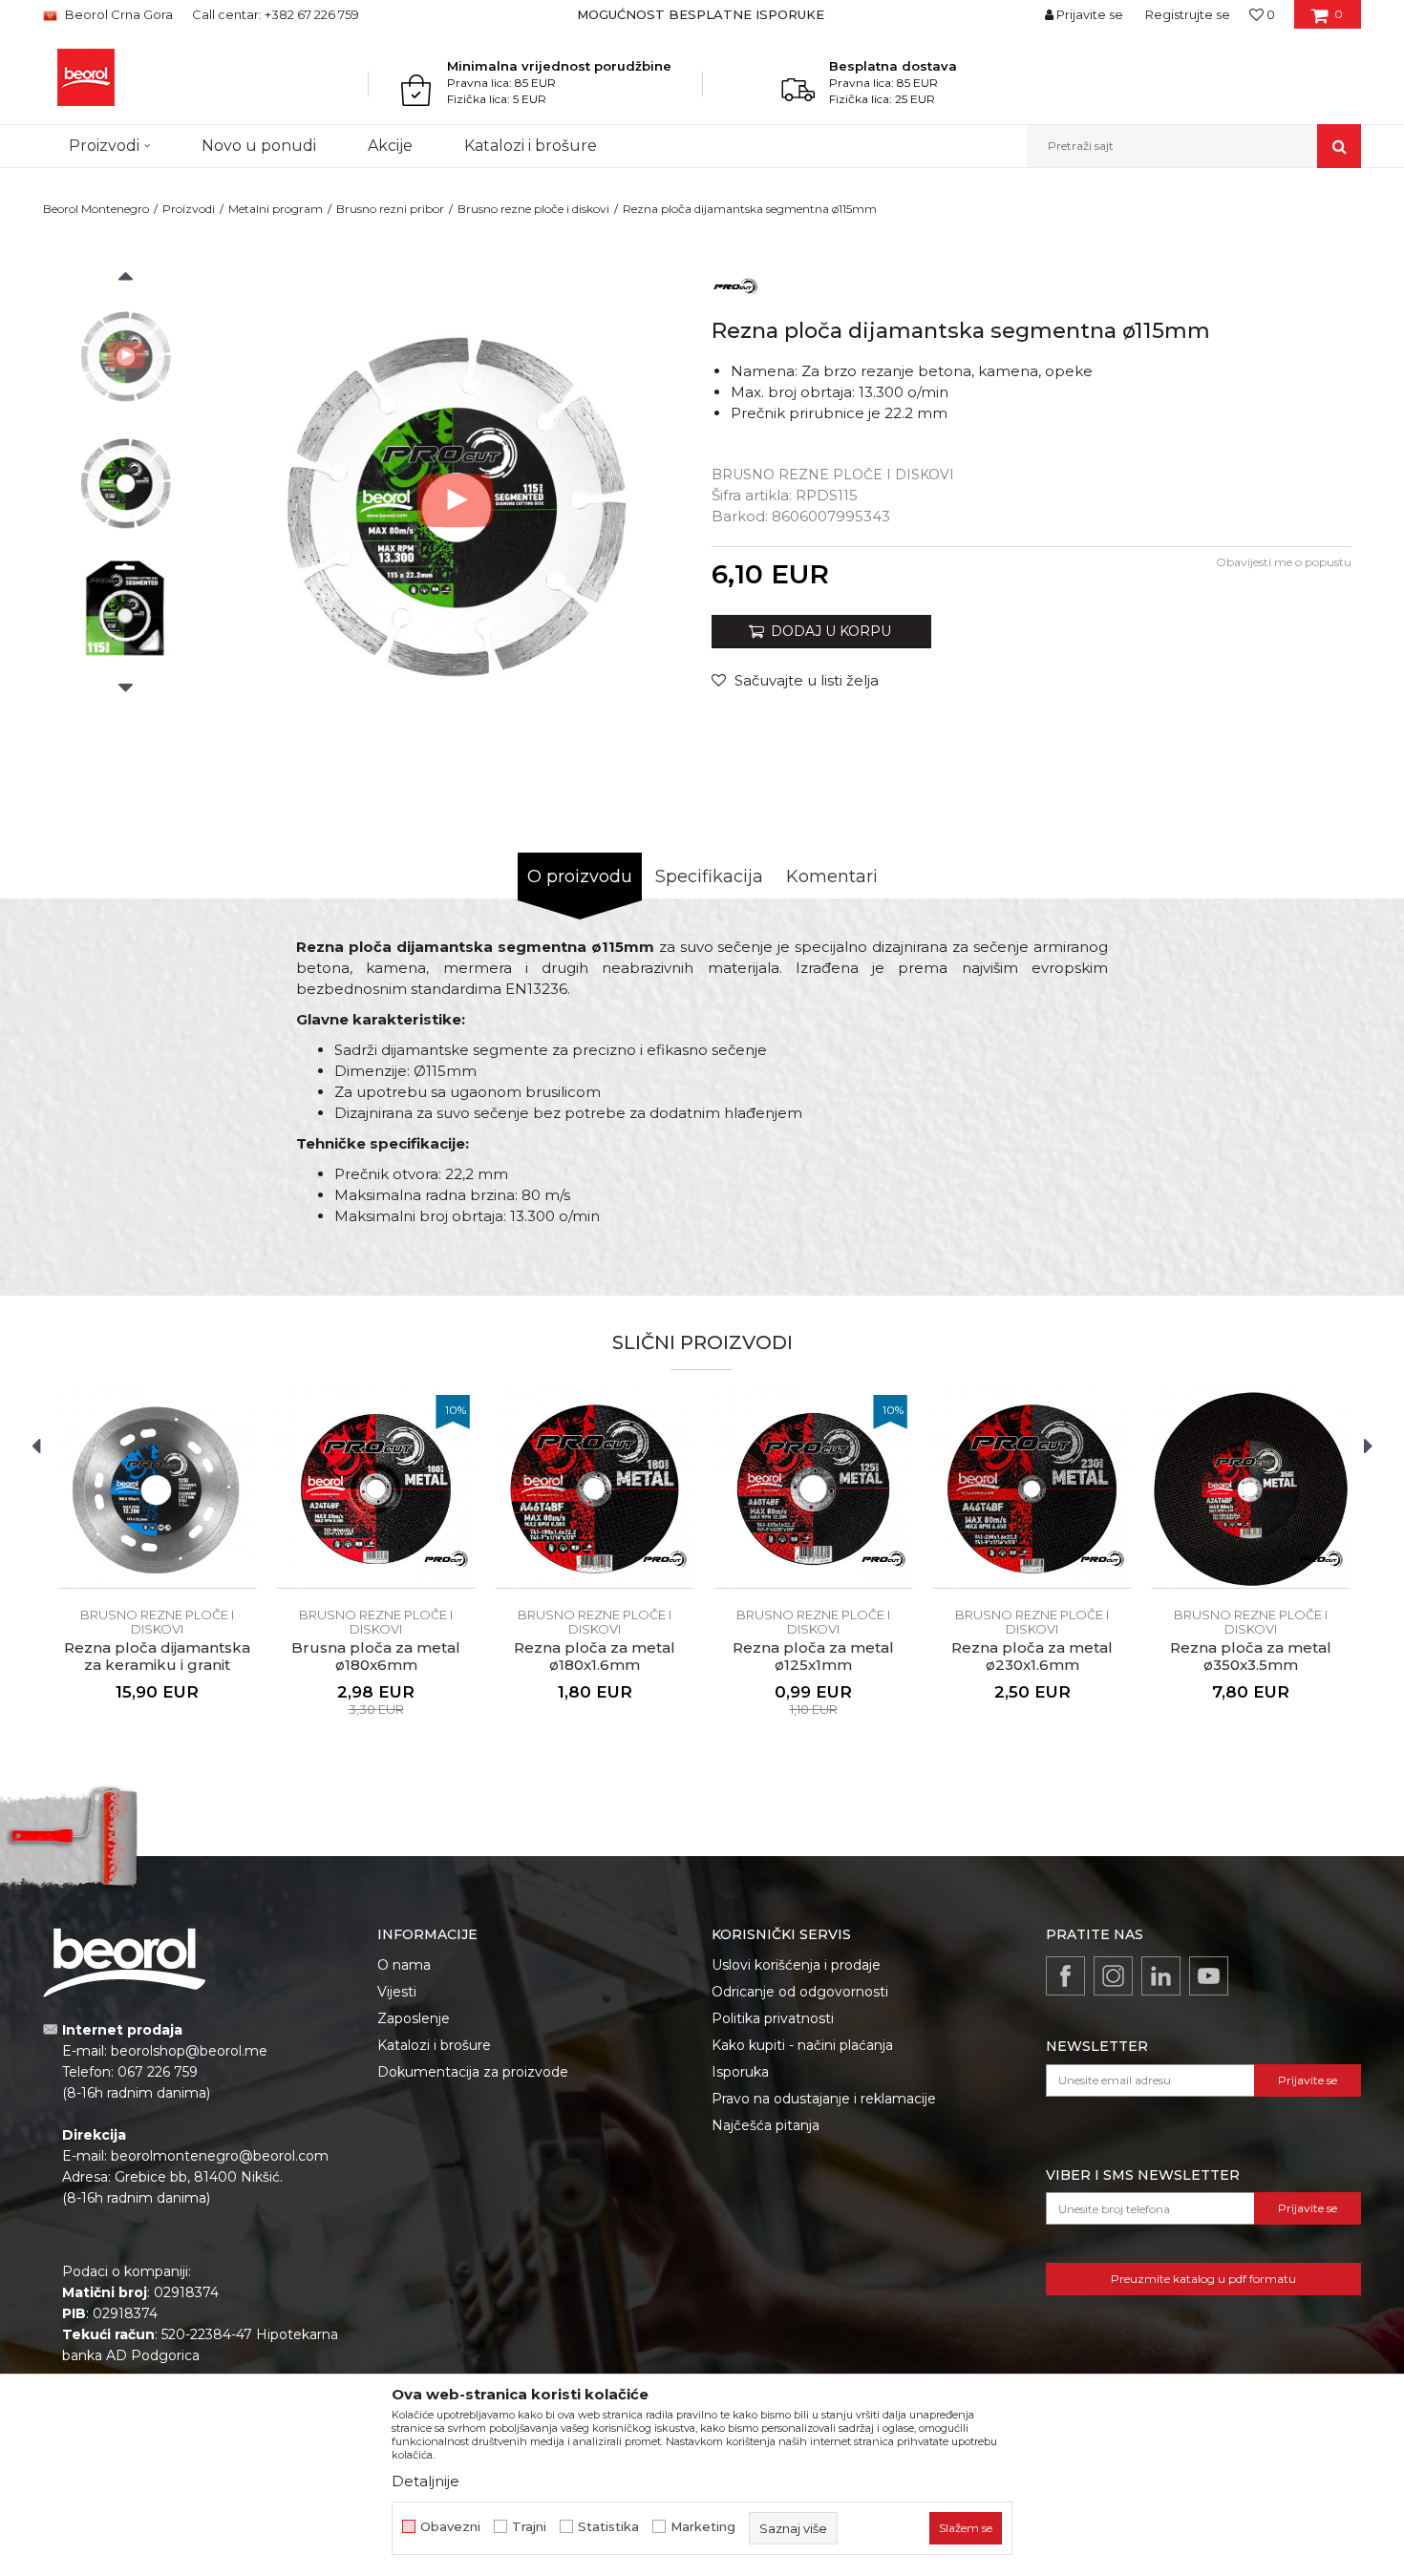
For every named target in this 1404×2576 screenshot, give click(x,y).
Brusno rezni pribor (390, 209)
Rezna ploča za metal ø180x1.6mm (595, 1657)
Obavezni (450, 2527)
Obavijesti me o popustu (1284, 562)
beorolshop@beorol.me (189, 2051)
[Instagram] (1113, 1976)
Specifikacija (709, 876)
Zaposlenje (414, 2018)
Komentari (832, 876)
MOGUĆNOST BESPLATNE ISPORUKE (701, 14)
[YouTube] (1209, 1976)
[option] (702, 14)
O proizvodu (580, 876)
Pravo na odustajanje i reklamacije (824, 2099)
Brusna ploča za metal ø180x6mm (376, 1657)
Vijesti (397, 1992)
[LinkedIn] (1161, 1976)
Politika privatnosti (773, 2018)
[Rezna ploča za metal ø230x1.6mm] (1032, 1489)
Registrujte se (1188, 14)
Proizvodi (189, 209)
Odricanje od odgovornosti (800, 1992)
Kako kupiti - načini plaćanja (802, 2045)
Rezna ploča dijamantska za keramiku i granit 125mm (157, 1665)
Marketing (703, 2527)
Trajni (529, 2527)
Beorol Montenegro (96, 209)
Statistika (608, 2527)
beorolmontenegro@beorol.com (220, 2156)
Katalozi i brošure (434, 2045)
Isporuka (740, 2072)
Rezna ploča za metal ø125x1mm (813, 1657)
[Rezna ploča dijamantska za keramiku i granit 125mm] (157, 1489)
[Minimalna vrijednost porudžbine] (421, 90)
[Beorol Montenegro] (86, 77)
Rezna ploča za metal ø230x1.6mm (1032, 1657)
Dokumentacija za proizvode (473, 2072)
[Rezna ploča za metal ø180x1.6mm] (595, 1489)
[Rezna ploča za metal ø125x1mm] (813, 1489)
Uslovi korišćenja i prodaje (796, 1965)
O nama (404, 1965)
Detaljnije (425, 2481)
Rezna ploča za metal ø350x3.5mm (1251, 1657)
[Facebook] (1065, 1976)
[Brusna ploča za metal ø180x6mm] (376, 1489)
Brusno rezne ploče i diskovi (533, 209)
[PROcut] (735, 285)
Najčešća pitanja (766, 2125)
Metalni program (276, 209)
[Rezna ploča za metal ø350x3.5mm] (1251, 1489)
